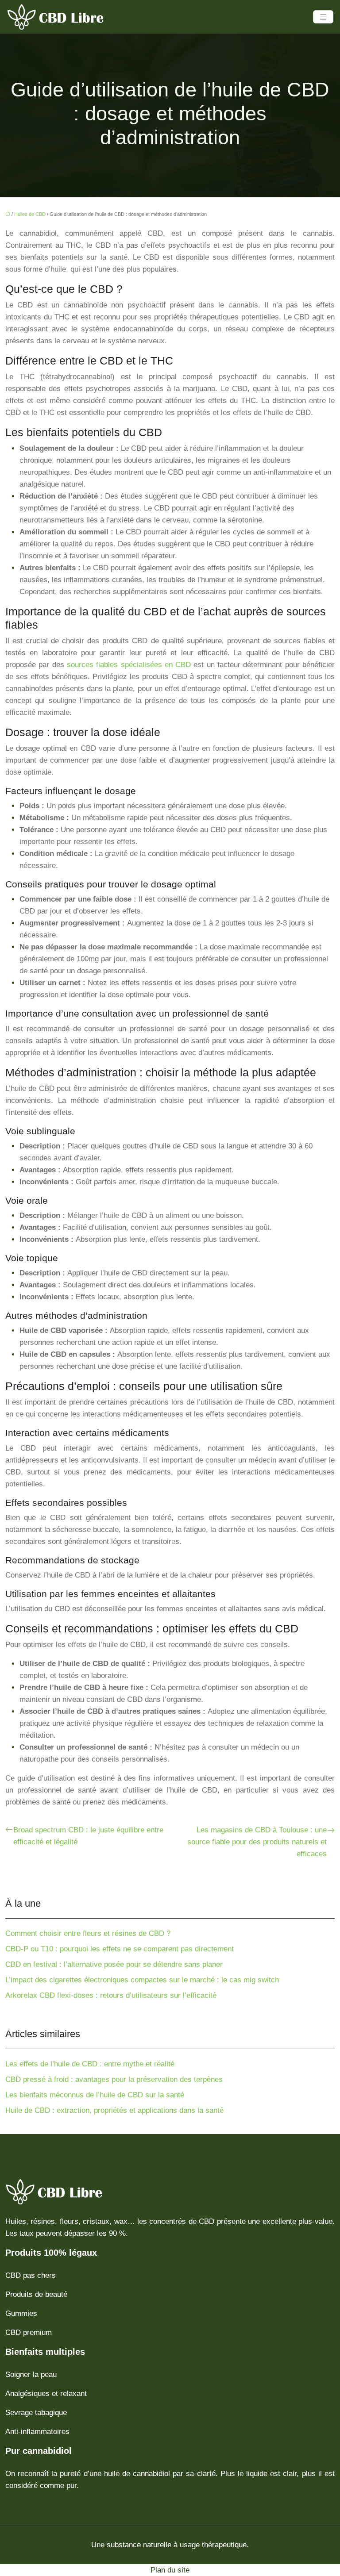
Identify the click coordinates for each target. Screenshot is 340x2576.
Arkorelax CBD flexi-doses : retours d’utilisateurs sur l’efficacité (111, 1995)
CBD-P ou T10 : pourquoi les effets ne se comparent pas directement (120, 1949)
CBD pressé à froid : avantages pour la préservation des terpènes (114, 2079)
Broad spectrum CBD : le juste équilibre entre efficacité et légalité (88, 1836)
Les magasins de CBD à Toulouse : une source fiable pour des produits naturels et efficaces (257, 1842)
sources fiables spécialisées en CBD (129, 665)
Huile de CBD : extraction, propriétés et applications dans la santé (114, 2110)
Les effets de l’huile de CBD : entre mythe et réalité (90, 2064)
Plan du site (170, 2570)
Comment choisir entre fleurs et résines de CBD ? (88, 1933)
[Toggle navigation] (323, 17)
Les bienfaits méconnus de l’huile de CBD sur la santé (95, 2095)
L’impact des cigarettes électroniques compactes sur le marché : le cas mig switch (142, 1980)
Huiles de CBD (30, 214)
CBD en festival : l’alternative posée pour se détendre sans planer (114, 1964)
